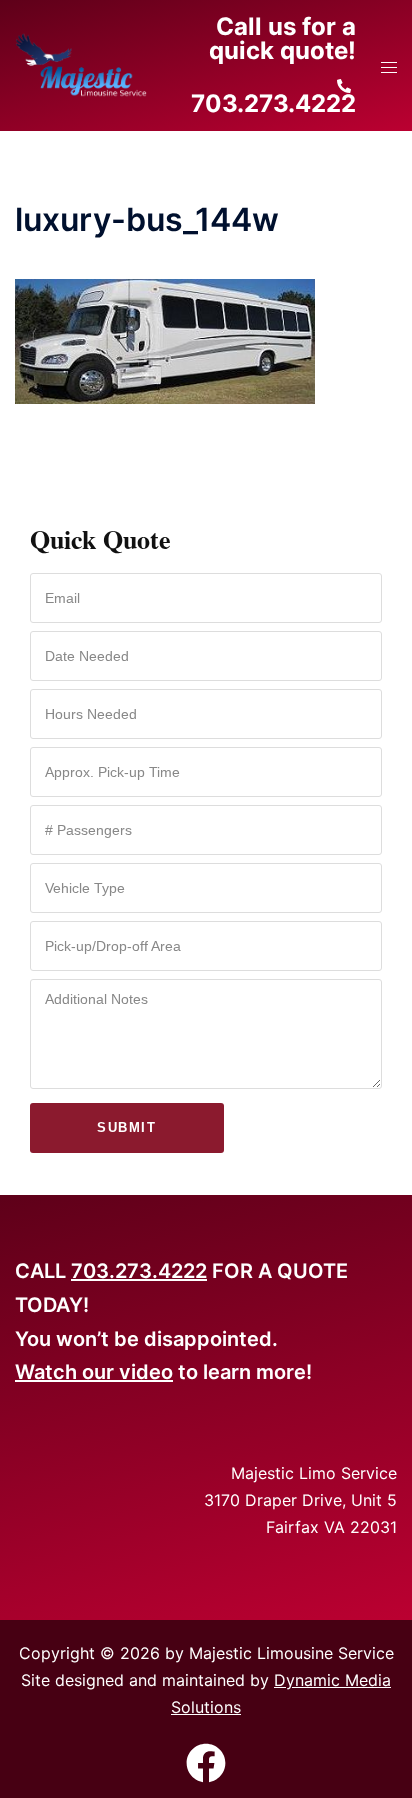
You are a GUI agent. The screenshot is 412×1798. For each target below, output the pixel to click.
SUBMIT (126, 1127)
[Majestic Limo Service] (81, 64)
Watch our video (94, 1372)
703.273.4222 (139, 1271)
